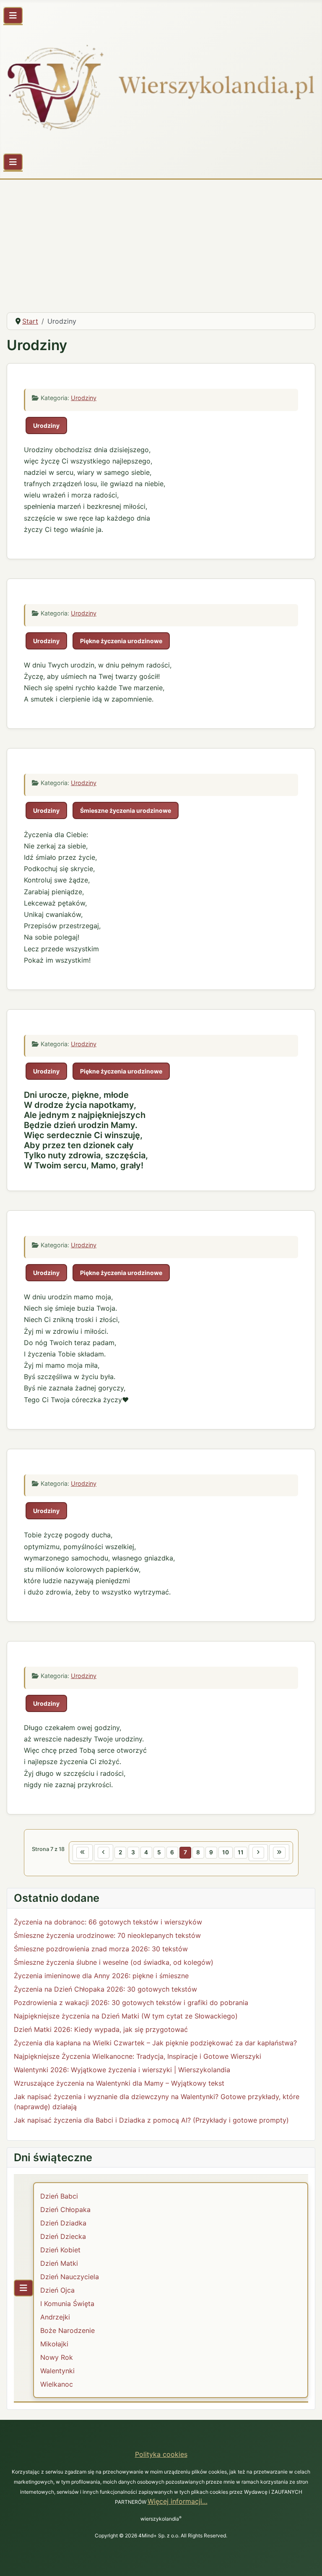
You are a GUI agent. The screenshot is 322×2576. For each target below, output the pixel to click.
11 (241, 1852)
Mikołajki (54, 2344)
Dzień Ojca (57, 2290)
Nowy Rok (57, 2357)
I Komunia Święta (67, 2304)
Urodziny (84, 398)
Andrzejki (55, 2317)
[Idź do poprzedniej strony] (104, 1853)
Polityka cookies (161, 2454)
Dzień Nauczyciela (70, 2277)
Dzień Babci (59, 2196)
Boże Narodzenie (68, 2330)
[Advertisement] (161, 243)
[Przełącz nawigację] (13, 16)
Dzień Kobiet (60, 2250)
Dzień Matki (59, 2263)
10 (226, 1852)
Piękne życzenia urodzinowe (121, 641)
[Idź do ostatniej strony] (279, 1853)
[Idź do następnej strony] (258, 1853)
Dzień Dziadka (63, 2223)
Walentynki (57, 2371)
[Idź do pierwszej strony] (83, 1853)
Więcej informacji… (178, 2501)
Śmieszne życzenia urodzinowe (126, 810)
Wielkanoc (57, 2384)
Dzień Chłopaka (65, 2209)
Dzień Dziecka (63, 2236)
